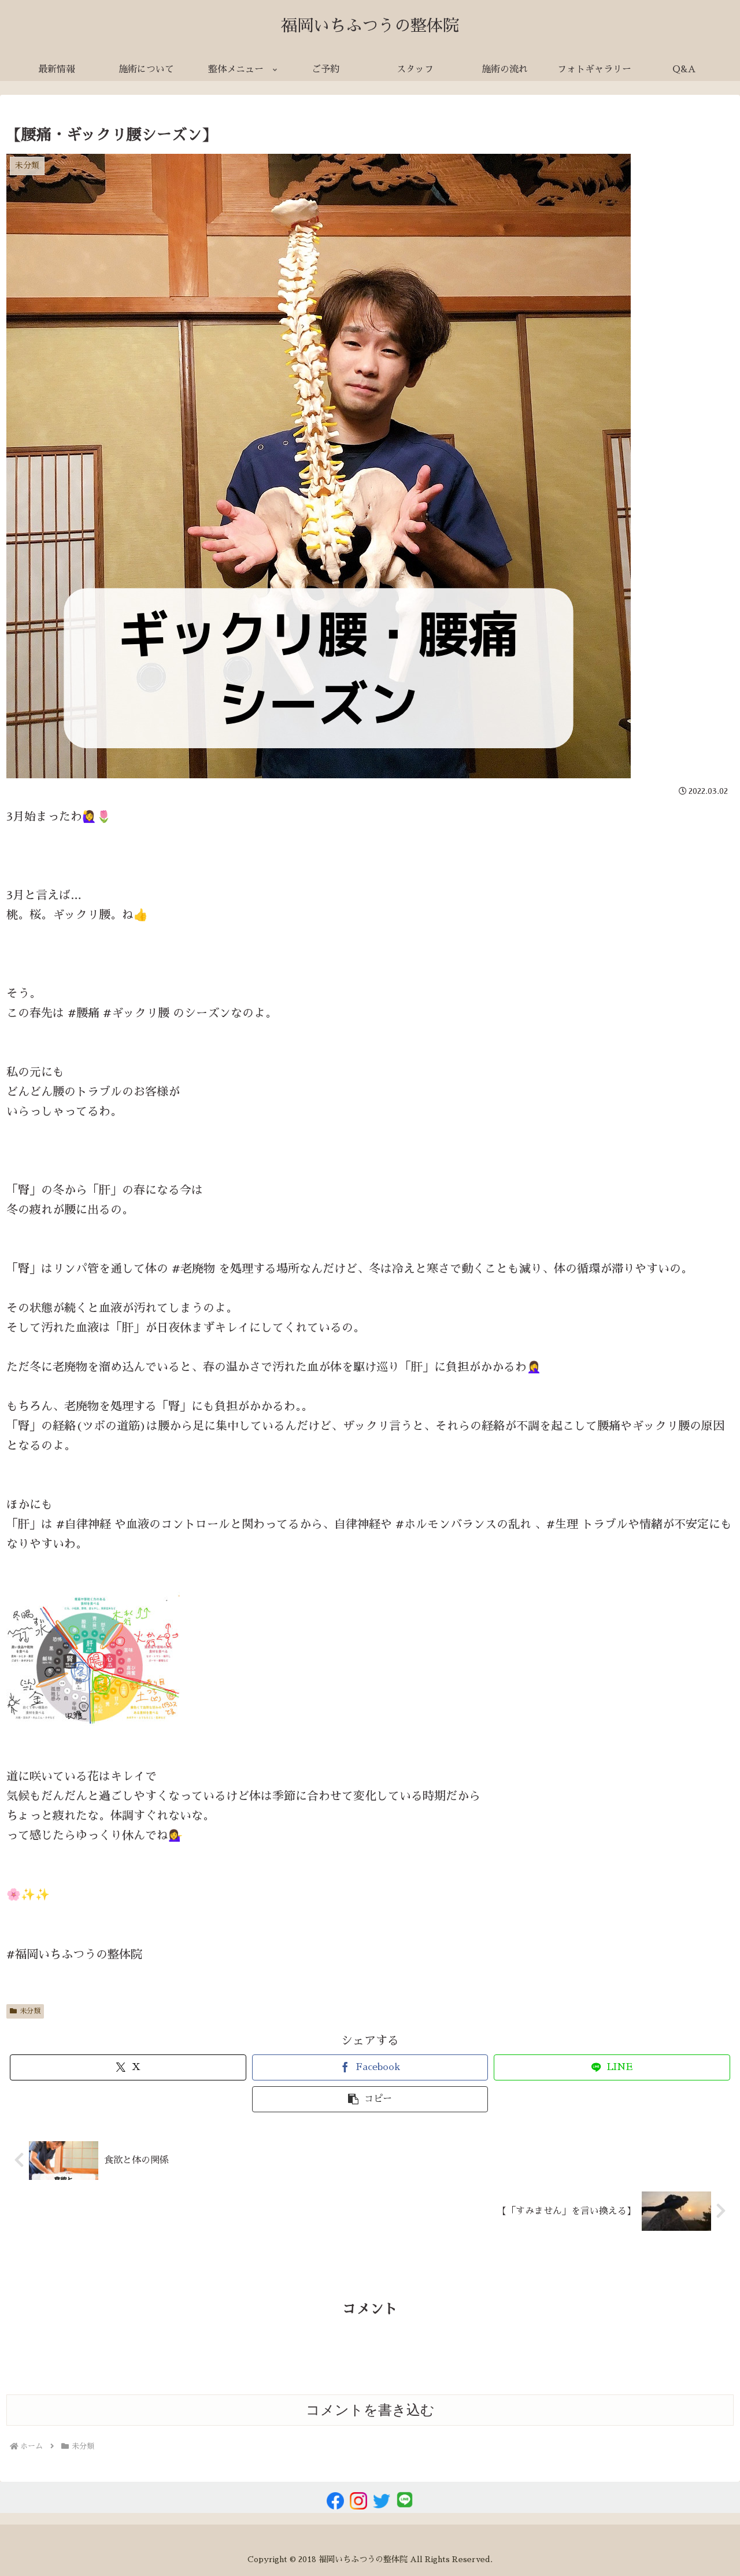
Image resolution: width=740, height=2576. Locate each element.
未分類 (30, 2011)
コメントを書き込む (370, 2410)
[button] (370, 2099)
